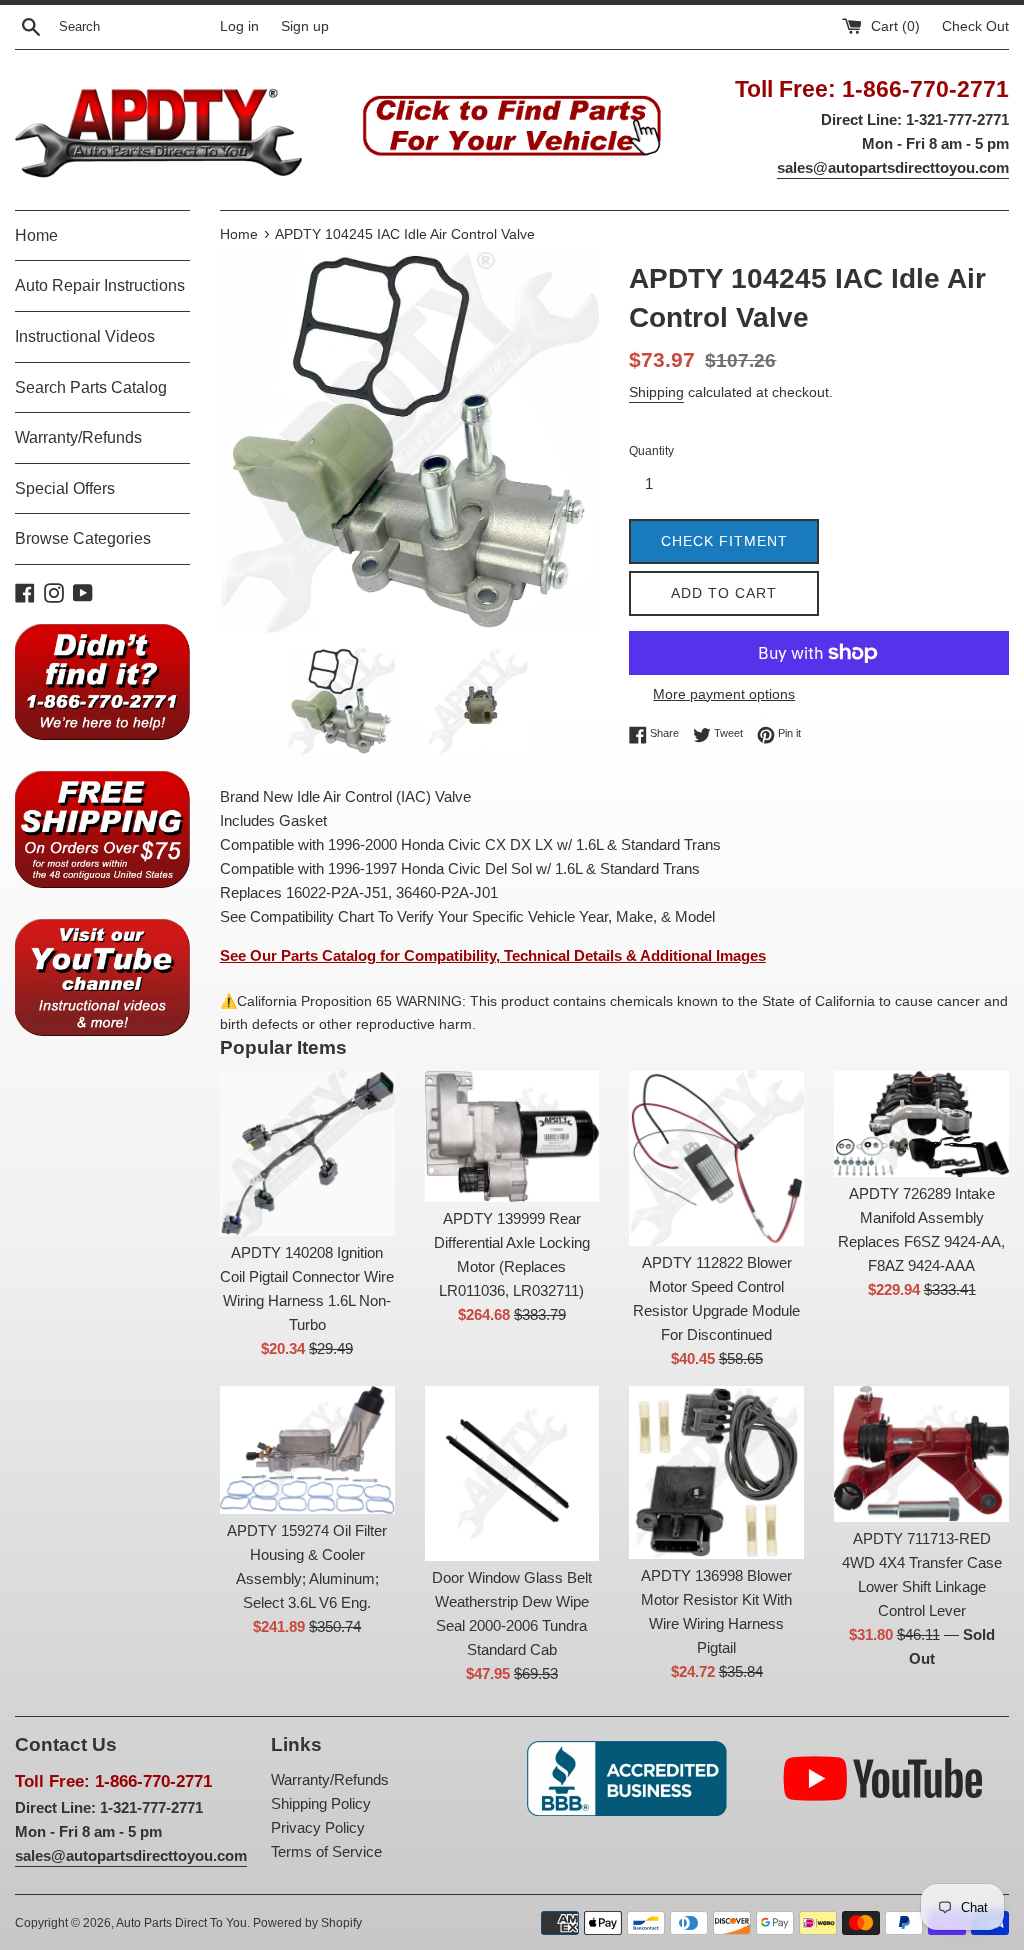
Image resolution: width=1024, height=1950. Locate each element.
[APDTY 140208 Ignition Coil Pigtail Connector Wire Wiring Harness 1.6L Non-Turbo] (307, 1153)
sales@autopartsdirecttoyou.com (893, 167)
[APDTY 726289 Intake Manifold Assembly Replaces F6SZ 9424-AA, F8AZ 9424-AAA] (921, 1124)
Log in (239, 26)
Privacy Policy (318, 1827)
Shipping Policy (321, 1803)
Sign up (305, 26)
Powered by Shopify (307, 1923)
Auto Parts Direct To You (181, 1923)
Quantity (651, 451)
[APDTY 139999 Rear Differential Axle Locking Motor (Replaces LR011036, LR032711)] (512, 1136)
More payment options (724, 694)
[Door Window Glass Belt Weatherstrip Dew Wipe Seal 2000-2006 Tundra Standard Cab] (512, 1473)
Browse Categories (83, 538)
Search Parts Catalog (91, 387)
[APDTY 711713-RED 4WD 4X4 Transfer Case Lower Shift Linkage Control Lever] (921, 1454)
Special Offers (65, 488)
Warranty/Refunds (78, 437)
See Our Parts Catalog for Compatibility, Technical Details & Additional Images (493, 955)
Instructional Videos (85, 336)
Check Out (975, 26)
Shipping (656, 392)
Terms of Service (326, 1851)
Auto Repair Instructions (100, 285)
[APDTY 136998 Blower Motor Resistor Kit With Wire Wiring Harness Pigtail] (716, 1472)
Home (36, 235)
